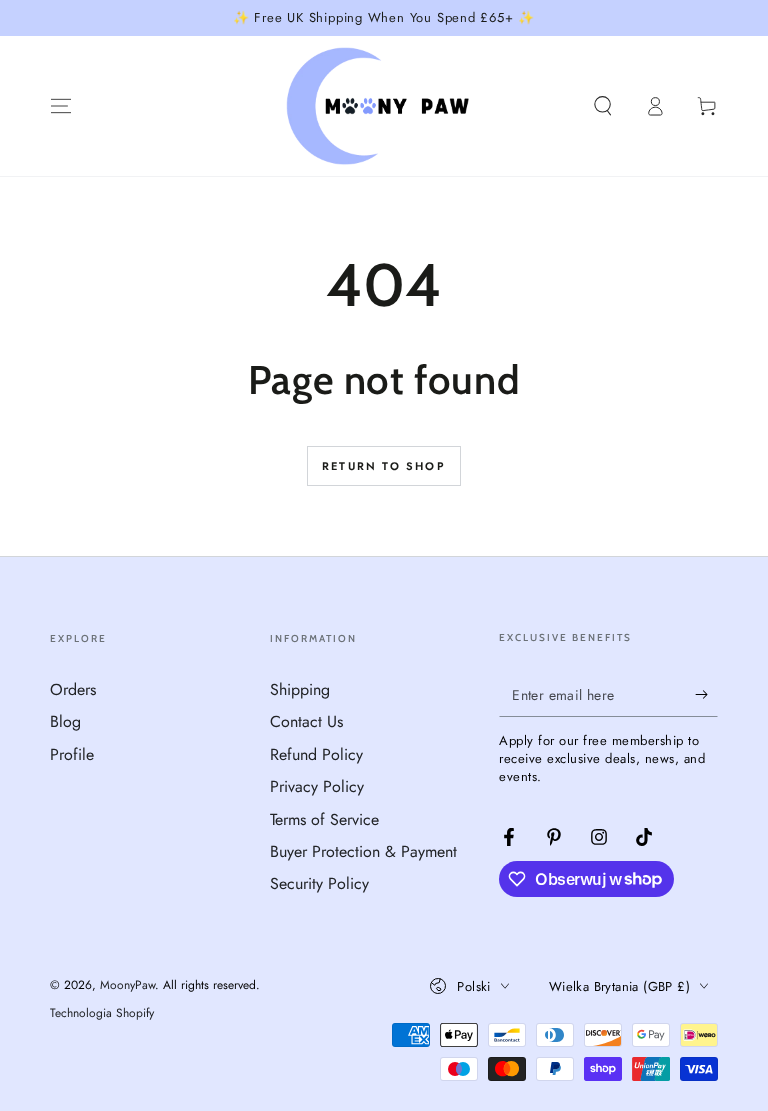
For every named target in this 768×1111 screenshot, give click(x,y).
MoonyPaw (127, 985)
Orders (73, 689)
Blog (65, 721)
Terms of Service (324, 819)
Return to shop (384, 466)
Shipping (300, 689)
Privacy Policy (317, 786)
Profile (72, 754)
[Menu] (61, 106)
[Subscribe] (706, 694)
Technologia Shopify (102, 1013)
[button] (603, 106)
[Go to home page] (384, 106)
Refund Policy (316, 754)
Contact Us (306, 721)
